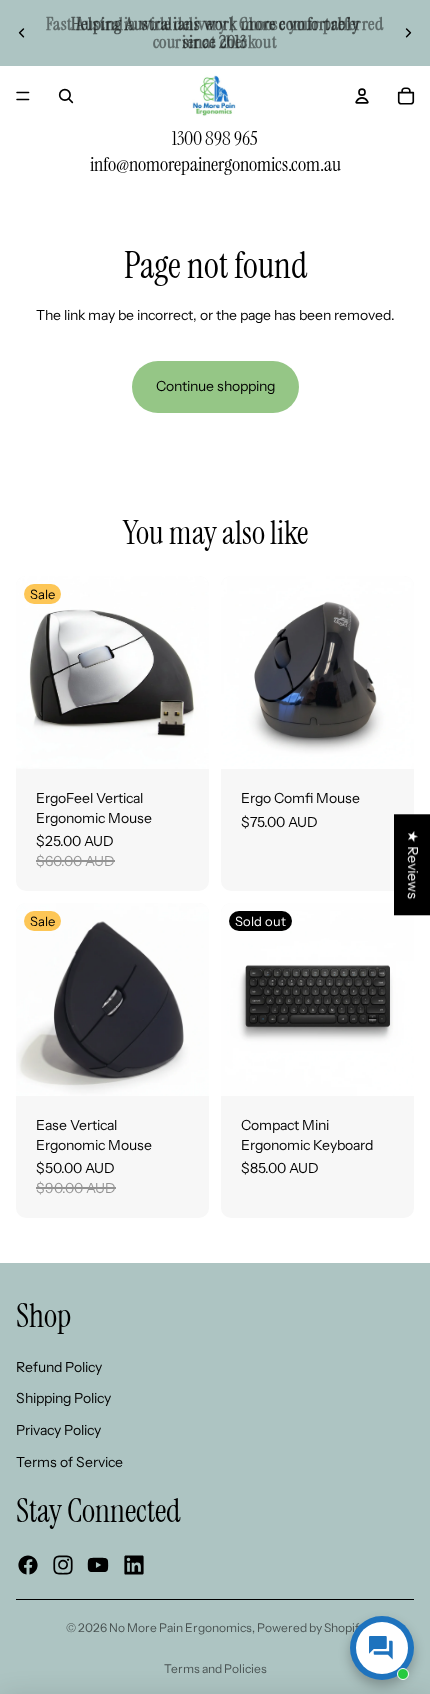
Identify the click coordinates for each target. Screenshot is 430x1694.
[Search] (66, 96)
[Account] (362, 96)
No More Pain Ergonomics (180, 1627)
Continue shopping (215, 386)
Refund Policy (59, 1367)
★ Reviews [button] (413, 864)
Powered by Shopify (311, 1627)
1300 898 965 (215, 138)
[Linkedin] (134, 1565)
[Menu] (23, 96)
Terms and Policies (215, 1668)
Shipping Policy (63, 1398)
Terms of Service (69, 1462)
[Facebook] (28, 1565)
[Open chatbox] (382, 1648)
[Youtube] (98, 1565)
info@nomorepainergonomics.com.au (215, 164)
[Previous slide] (22, 33)
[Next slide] (408, 33)
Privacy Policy (58, 1430)
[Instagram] (63, 1565)
